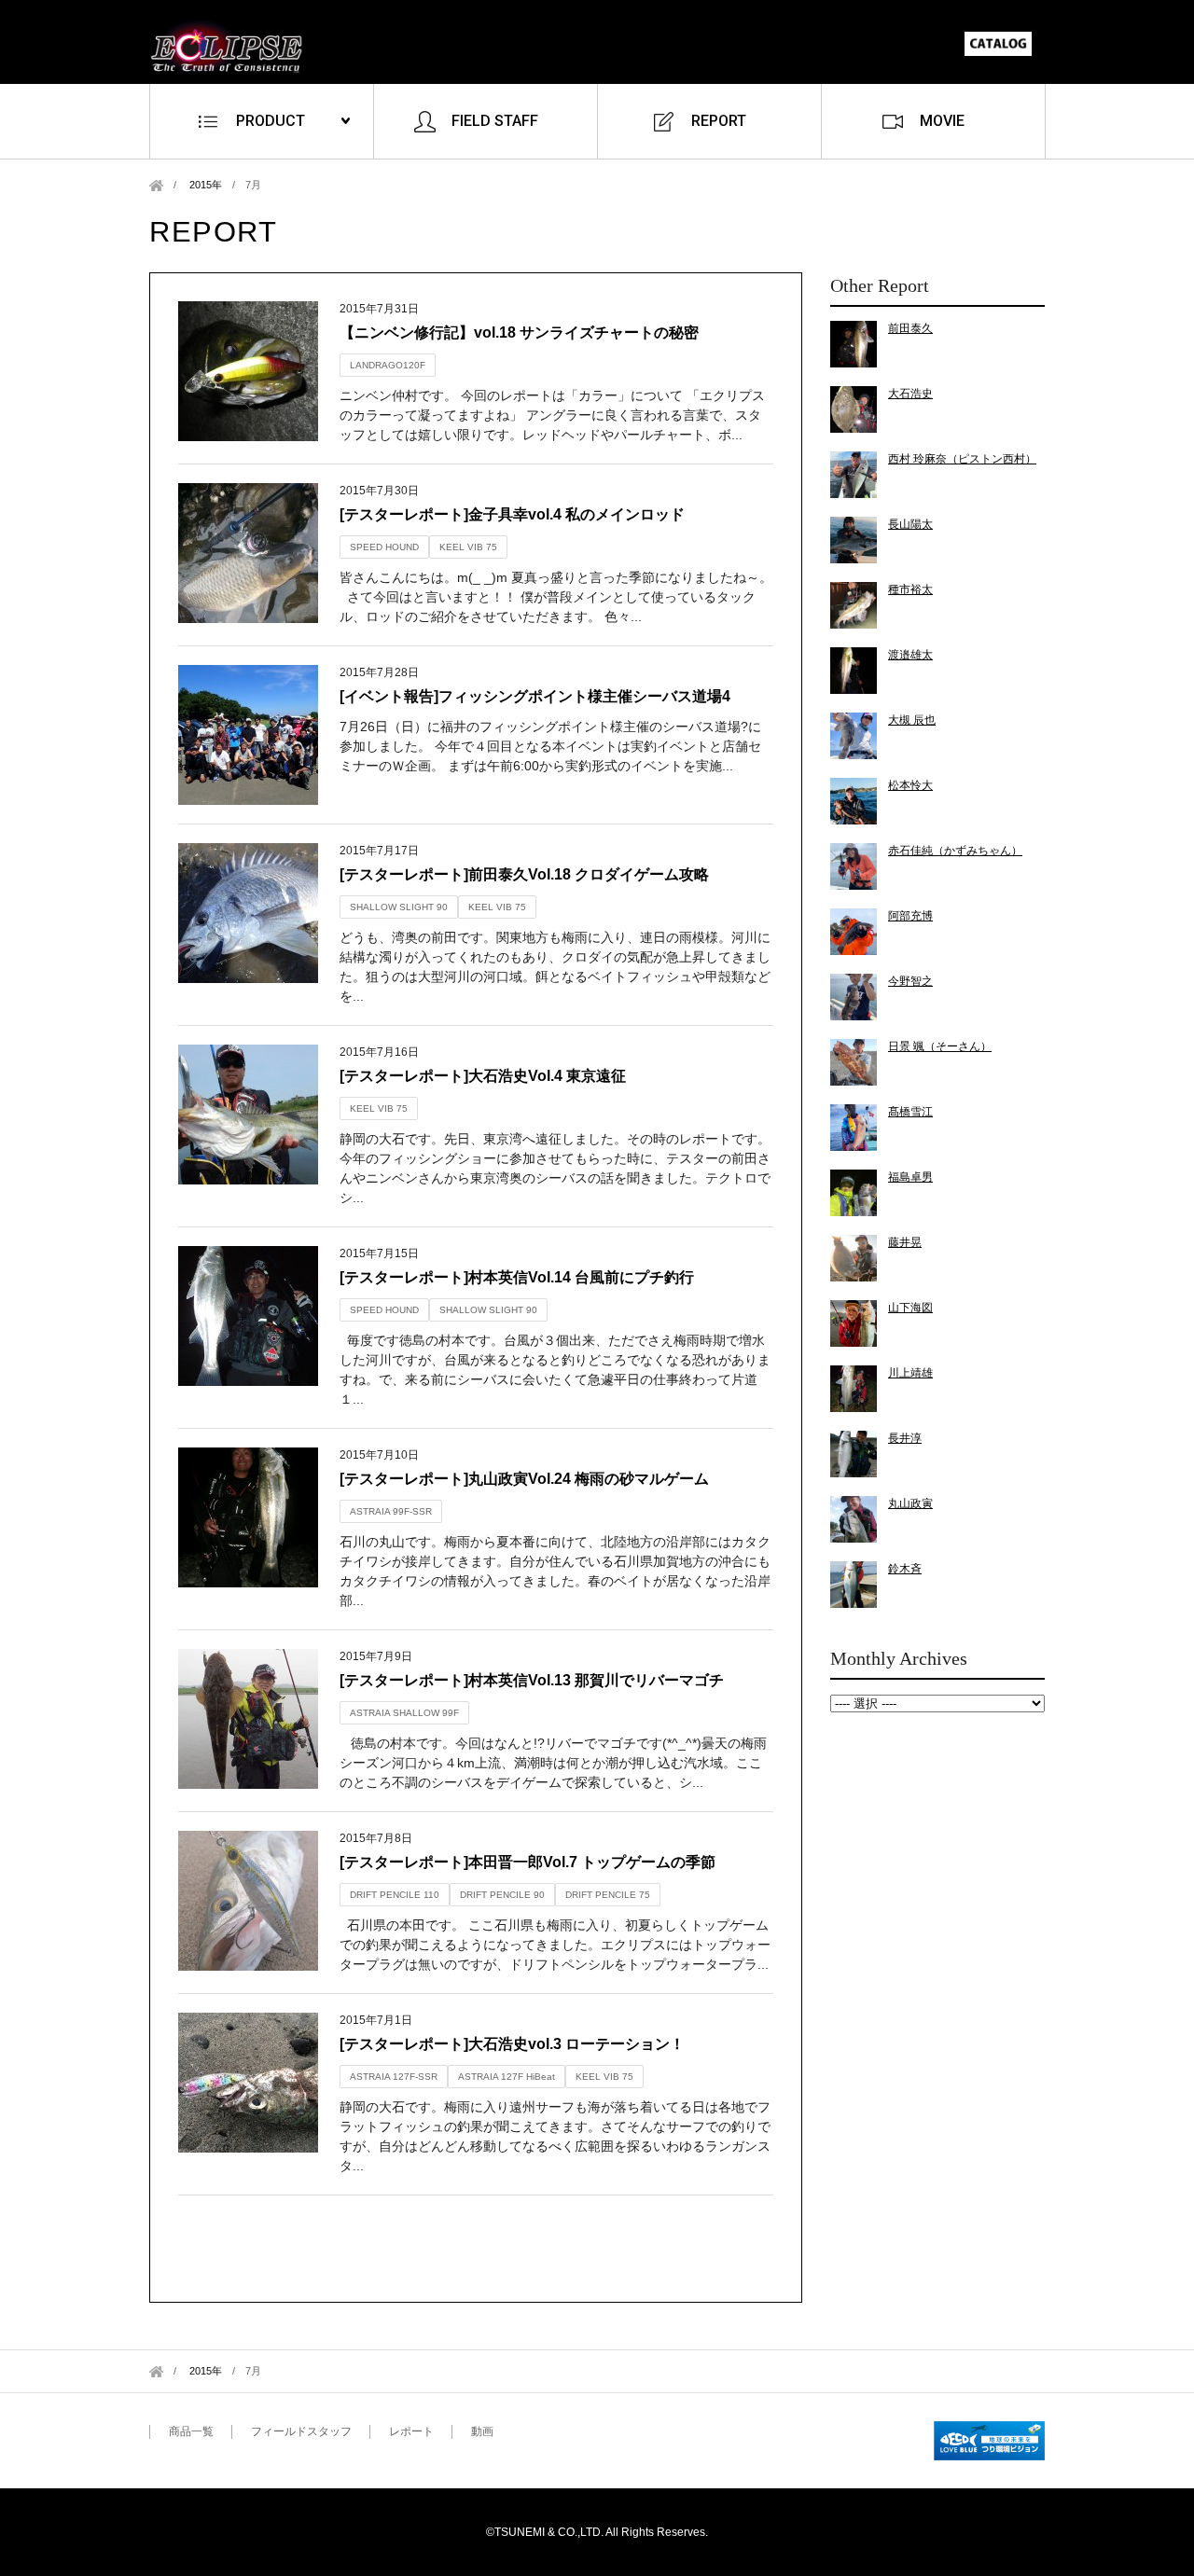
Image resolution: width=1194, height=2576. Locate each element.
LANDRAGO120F (388, 365)
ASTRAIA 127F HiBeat (507, 2077)
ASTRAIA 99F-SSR (391, 1511)
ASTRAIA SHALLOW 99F (404, 1713)
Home (156, 185)
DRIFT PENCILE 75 (608, 1895)
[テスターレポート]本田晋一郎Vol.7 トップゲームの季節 (528, 1862)
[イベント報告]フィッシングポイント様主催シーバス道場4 (535, 696)
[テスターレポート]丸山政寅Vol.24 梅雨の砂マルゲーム (524, 1479)
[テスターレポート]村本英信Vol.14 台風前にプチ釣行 (517, 1277)
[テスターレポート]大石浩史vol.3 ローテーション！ (512, 2044)
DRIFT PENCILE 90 (502, 1895)
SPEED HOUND (384, 547)
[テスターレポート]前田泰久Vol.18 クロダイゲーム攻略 (524, 874)
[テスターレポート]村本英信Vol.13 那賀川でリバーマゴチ (532, 1680)
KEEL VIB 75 (468, 547)
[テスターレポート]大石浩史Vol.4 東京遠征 (483, 1076)
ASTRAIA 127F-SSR (394, 2077)
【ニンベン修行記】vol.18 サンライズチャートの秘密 (519, 332)
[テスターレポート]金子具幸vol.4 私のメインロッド (512, 514)
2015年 (206, 185)
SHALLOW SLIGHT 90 (399, 907)
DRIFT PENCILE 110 (395, 1895)
